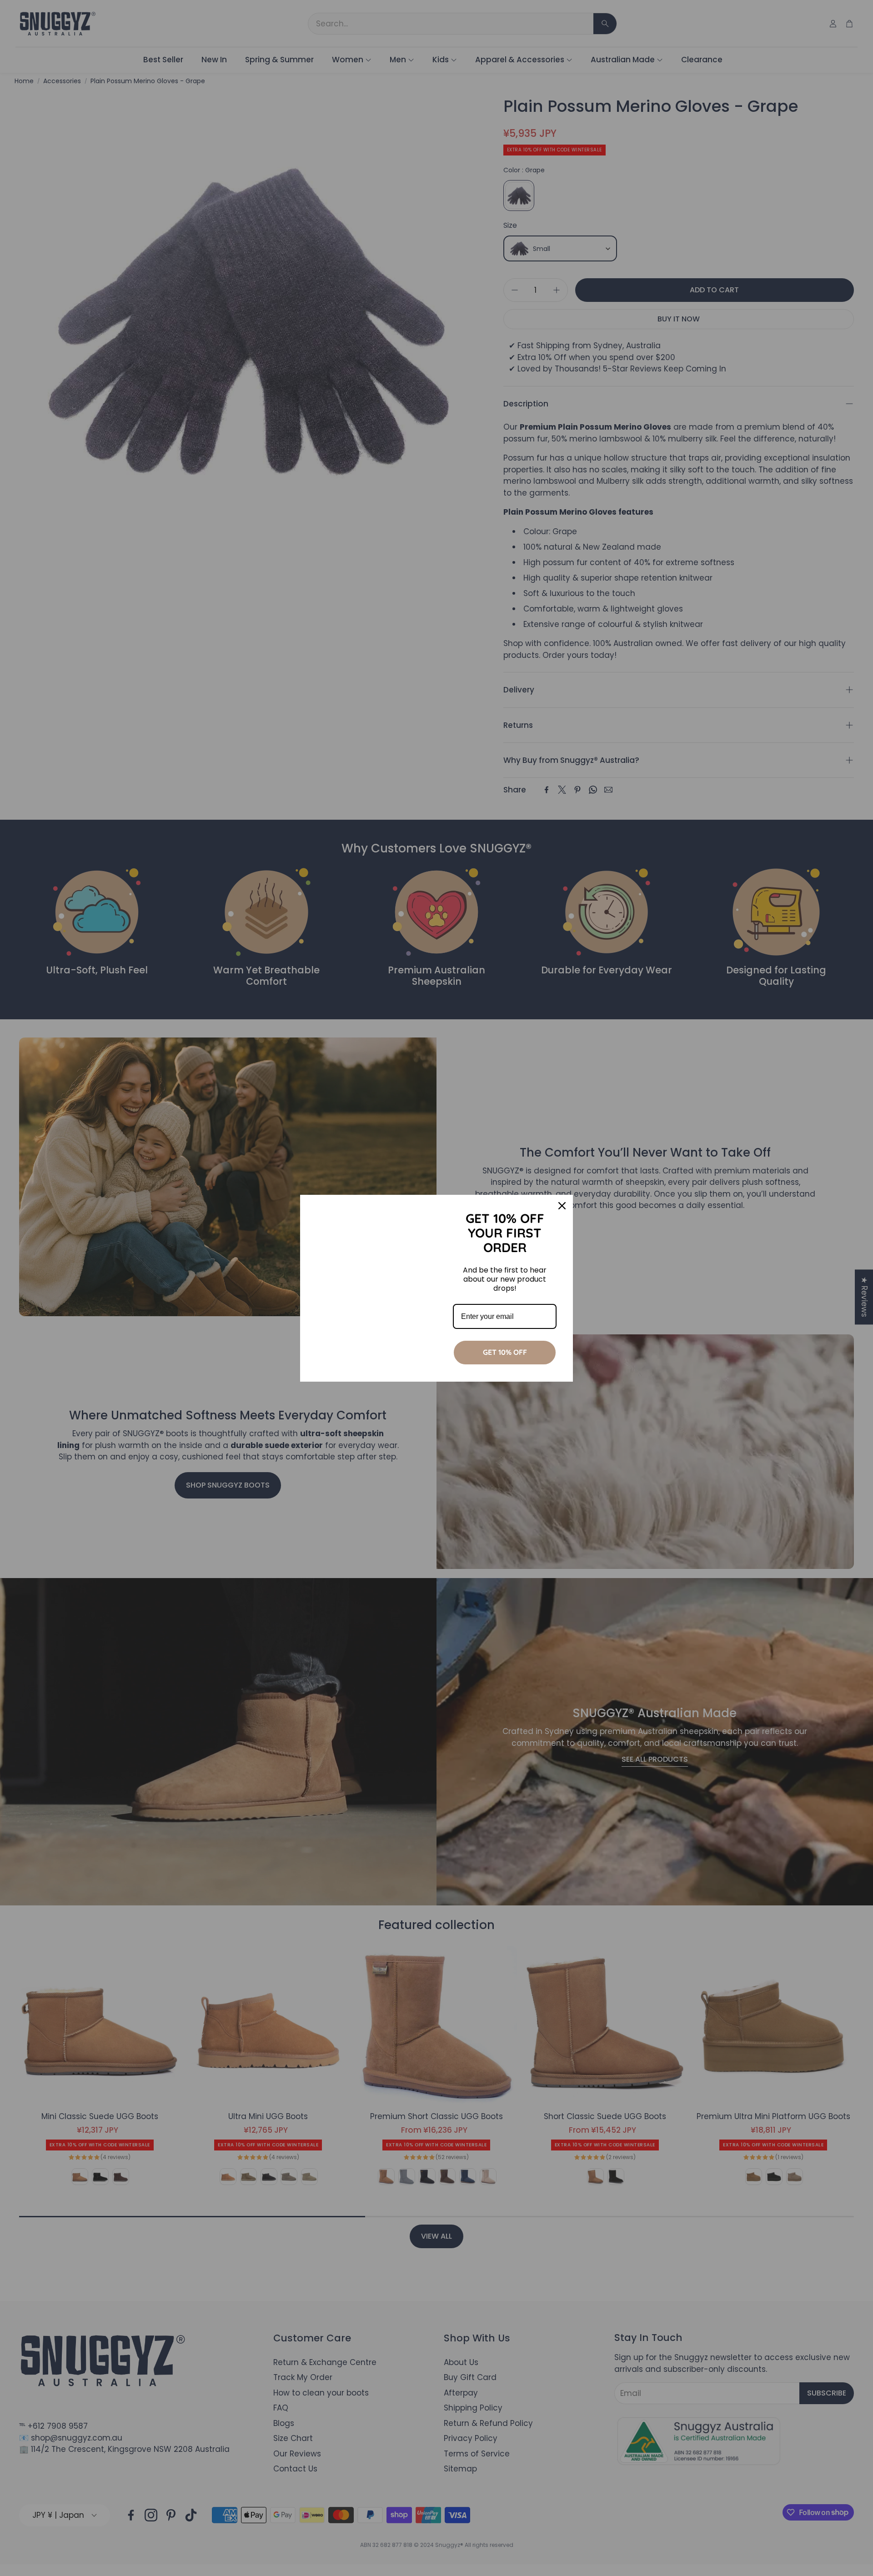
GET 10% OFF (505, 1352)
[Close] (562, 1206)
